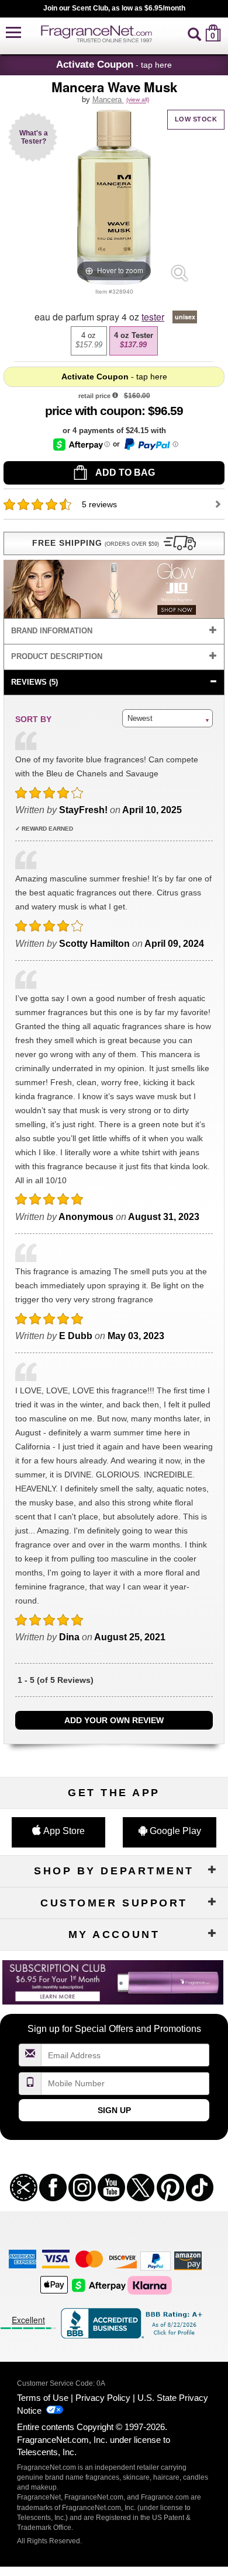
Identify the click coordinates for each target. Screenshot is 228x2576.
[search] (194, 33)
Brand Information (52, 631)
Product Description (57, 656)
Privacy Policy (103, 2398)
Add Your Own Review (114, 1720)
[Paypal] (156, 2260)
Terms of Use (43, 2398)
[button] (13, 33)
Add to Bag (124, 473)
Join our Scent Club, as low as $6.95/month (114, 8)
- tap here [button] (114, 64)
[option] (89, 341)
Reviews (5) (34, 682)
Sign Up (114, 2110)
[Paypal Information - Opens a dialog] (151, 444)
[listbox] (114, 341)
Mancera (108, 100)
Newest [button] (140, 718)
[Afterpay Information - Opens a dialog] (82, 445)
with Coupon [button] (93, 411)
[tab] (114, 631)
